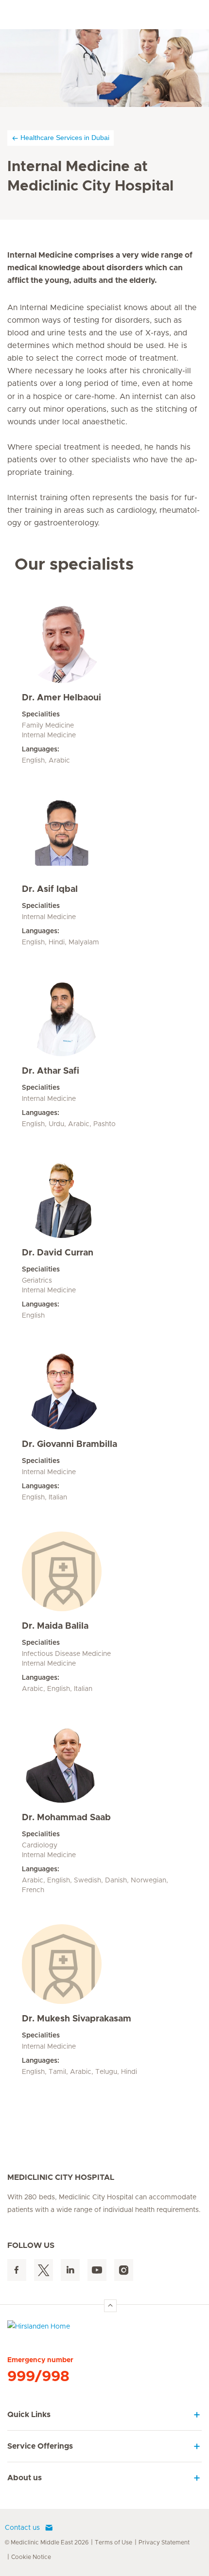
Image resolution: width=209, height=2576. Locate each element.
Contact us (22, 2528)
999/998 (38, 2377)
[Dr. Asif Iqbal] (104, 835)
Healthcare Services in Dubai (65, 138)
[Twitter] (44, 2270)
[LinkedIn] (70, 2270)
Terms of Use (113, 2542)
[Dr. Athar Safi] (104, 1016)
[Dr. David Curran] (104, 1198)
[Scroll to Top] (110, 2306)
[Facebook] (17, 2270)
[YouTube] (97, 2270)
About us (25, 2478)
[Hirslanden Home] (104, 2329)
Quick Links (29, 2415)
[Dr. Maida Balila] (104, 1571)
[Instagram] (124, 2270)
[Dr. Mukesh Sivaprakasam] (104, 1964)
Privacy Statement (164, 2542)
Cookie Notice (31, 2557)
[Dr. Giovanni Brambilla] (104, 1390)
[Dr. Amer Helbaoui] (104, 643)
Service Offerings (40, 2446)
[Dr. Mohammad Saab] (104, 1763)
